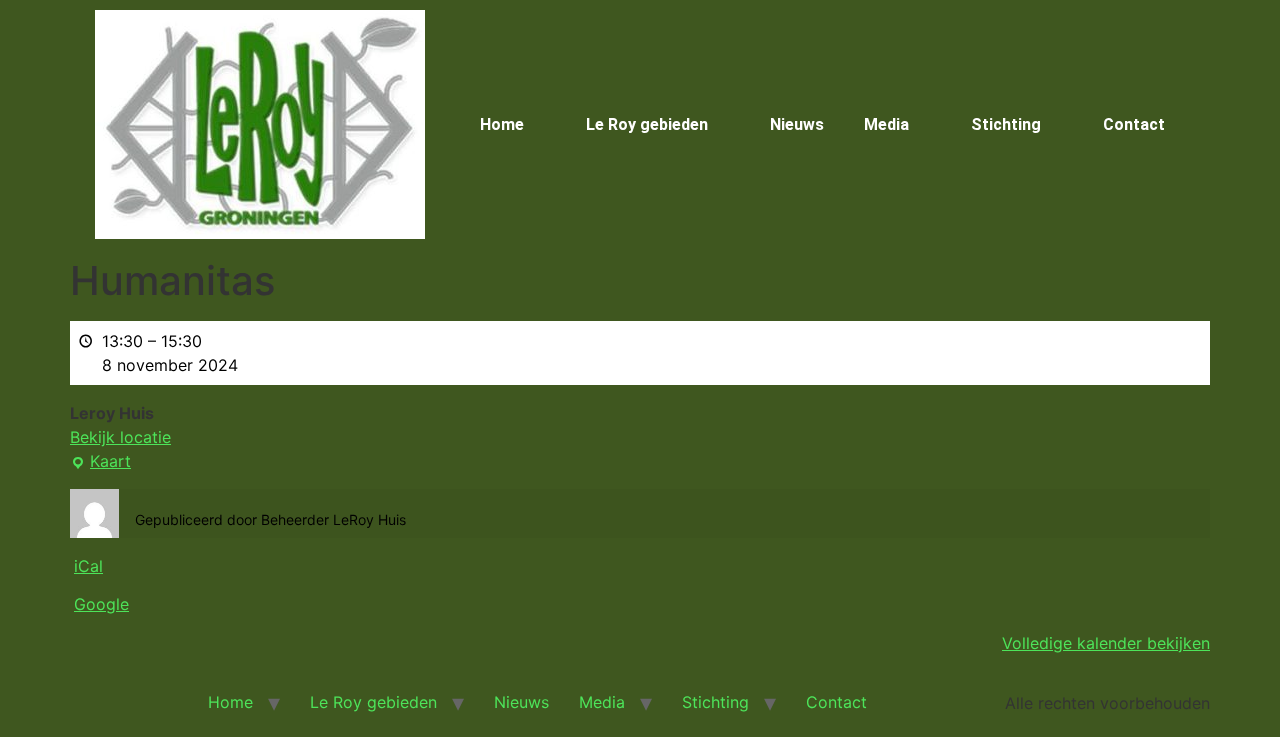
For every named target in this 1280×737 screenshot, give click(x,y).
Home (502, 124)
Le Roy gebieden (647, 124)
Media (886, 124)
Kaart (100, 460)
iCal (88, 566)
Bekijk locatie (120, 437)
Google (101, 604)
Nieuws (797, 124)
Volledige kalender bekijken (1106, 643)
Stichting (1006, 124)
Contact (1134, 124)
